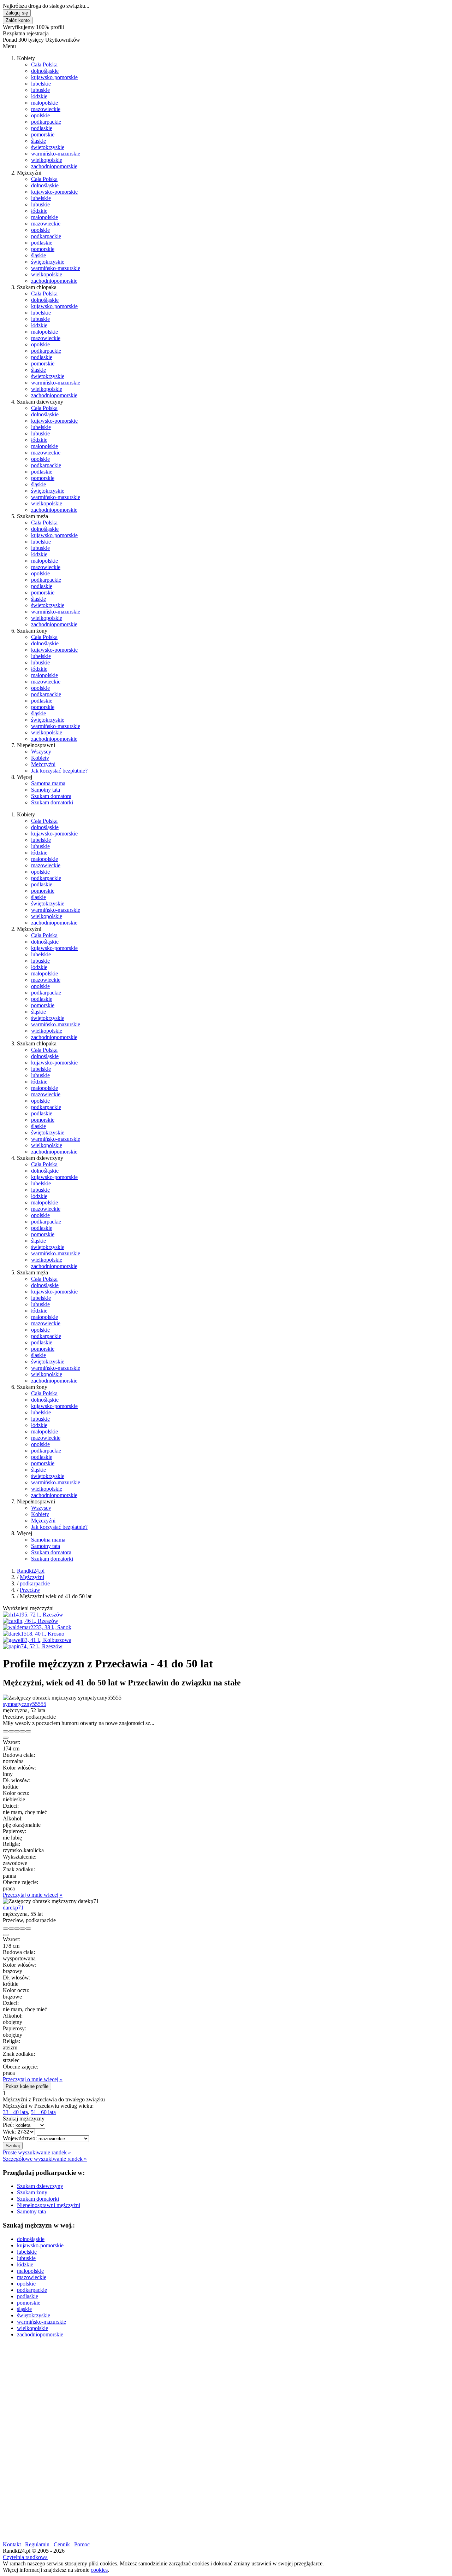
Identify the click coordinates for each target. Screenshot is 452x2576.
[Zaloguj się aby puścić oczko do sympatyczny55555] (17, 1731)
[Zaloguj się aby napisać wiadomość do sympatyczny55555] (11, 1731)
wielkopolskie (47, 160)
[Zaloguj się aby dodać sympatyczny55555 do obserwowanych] (23, 1731)
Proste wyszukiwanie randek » (37, 2152)
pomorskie (43, 134)
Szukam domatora (51, 796)
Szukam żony (32, 2192)
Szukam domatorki (52, 802)
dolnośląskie (45, 71)
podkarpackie (46, 122)
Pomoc (82, 2544)
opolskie (40, 115)
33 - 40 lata (15, 2112)
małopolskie (44, 103)
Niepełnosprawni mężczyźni (49, 2205)
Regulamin (37, 2544)
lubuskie (40, 90)
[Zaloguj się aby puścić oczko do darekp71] (17, 1929)
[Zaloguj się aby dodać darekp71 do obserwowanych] (23, 1929)
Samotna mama (48, 783)
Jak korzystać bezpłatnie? (59, 771)
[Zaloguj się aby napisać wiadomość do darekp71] (11, 1929)
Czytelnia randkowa (25, 2557)
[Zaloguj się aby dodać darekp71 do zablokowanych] (28, 1929)
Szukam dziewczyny (40, 2186)
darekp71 (13, 1908)
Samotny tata (46, 790)
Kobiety (40, 758)
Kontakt (12, 2544)
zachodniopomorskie (54, 166)
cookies (99, 2570)
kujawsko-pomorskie (54, 77)
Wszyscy (41, 752)
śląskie (38, 141)
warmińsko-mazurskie (56, 154)
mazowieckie (46, 109)
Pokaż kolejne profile (27, 2086)
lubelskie (41, 84)
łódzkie (39, 96)
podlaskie (42, 128)
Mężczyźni (43, 764)
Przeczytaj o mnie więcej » (33, 1895)
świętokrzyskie (48, 147)
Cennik (62, 2544)
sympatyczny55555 (25, 1704)
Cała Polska (44, 64)
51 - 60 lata (43, 2112)
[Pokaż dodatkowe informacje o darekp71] (6, 1929)
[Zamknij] (6, 1738)
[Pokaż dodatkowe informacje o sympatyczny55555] (6, 1731)
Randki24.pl (31, 1571)
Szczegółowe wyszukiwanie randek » (45, 2159)
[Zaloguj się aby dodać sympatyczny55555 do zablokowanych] (28, 1731)
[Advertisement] (215, 2393)
